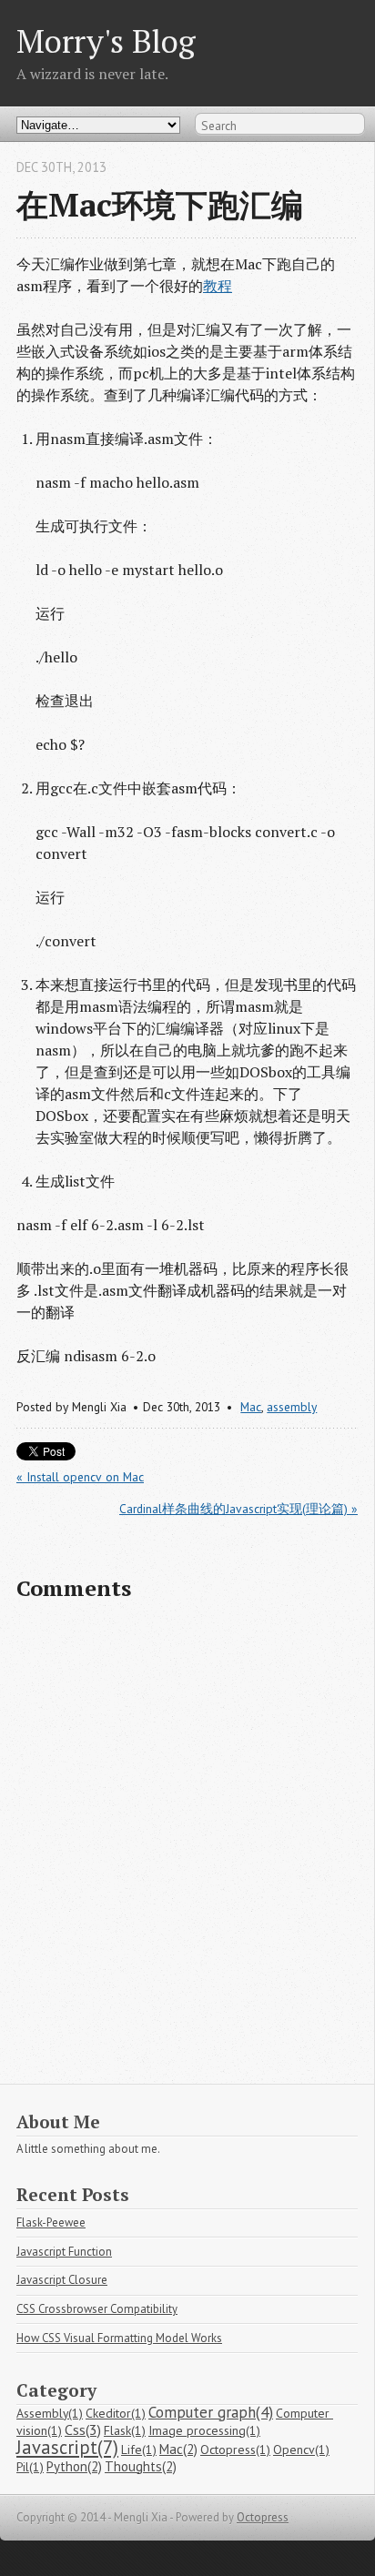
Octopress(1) (235, 2450)
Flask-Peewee (51, 2222)
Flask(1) (125, 2430)
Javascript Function (64, 2252)
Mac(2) (178, 2449)
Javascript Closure (62, 2280)
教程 (218, 286)
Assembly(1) (50, 2413)
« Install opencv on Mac (80, 1477)
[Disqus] (187, 1851)
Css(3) (83, 2430)
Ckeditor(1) (116, 2413)
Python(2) (74, 2466)
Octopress (263, 2517)
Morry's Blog (106, 40)
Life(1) (139, 2450)
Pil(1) (30, 2467)
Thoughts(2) (141, 2466)
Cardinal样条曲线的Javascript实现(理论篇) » (238, 1509)
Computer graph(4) (211, 2412)
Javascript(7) (67, 2447)
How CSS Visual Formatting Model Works (119, 2338)
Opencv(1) (301, 2450)
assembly (292, 1407)
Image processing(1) (204, 2430)
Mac (251, 1407)
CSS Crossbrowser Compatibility (97, 2309)
